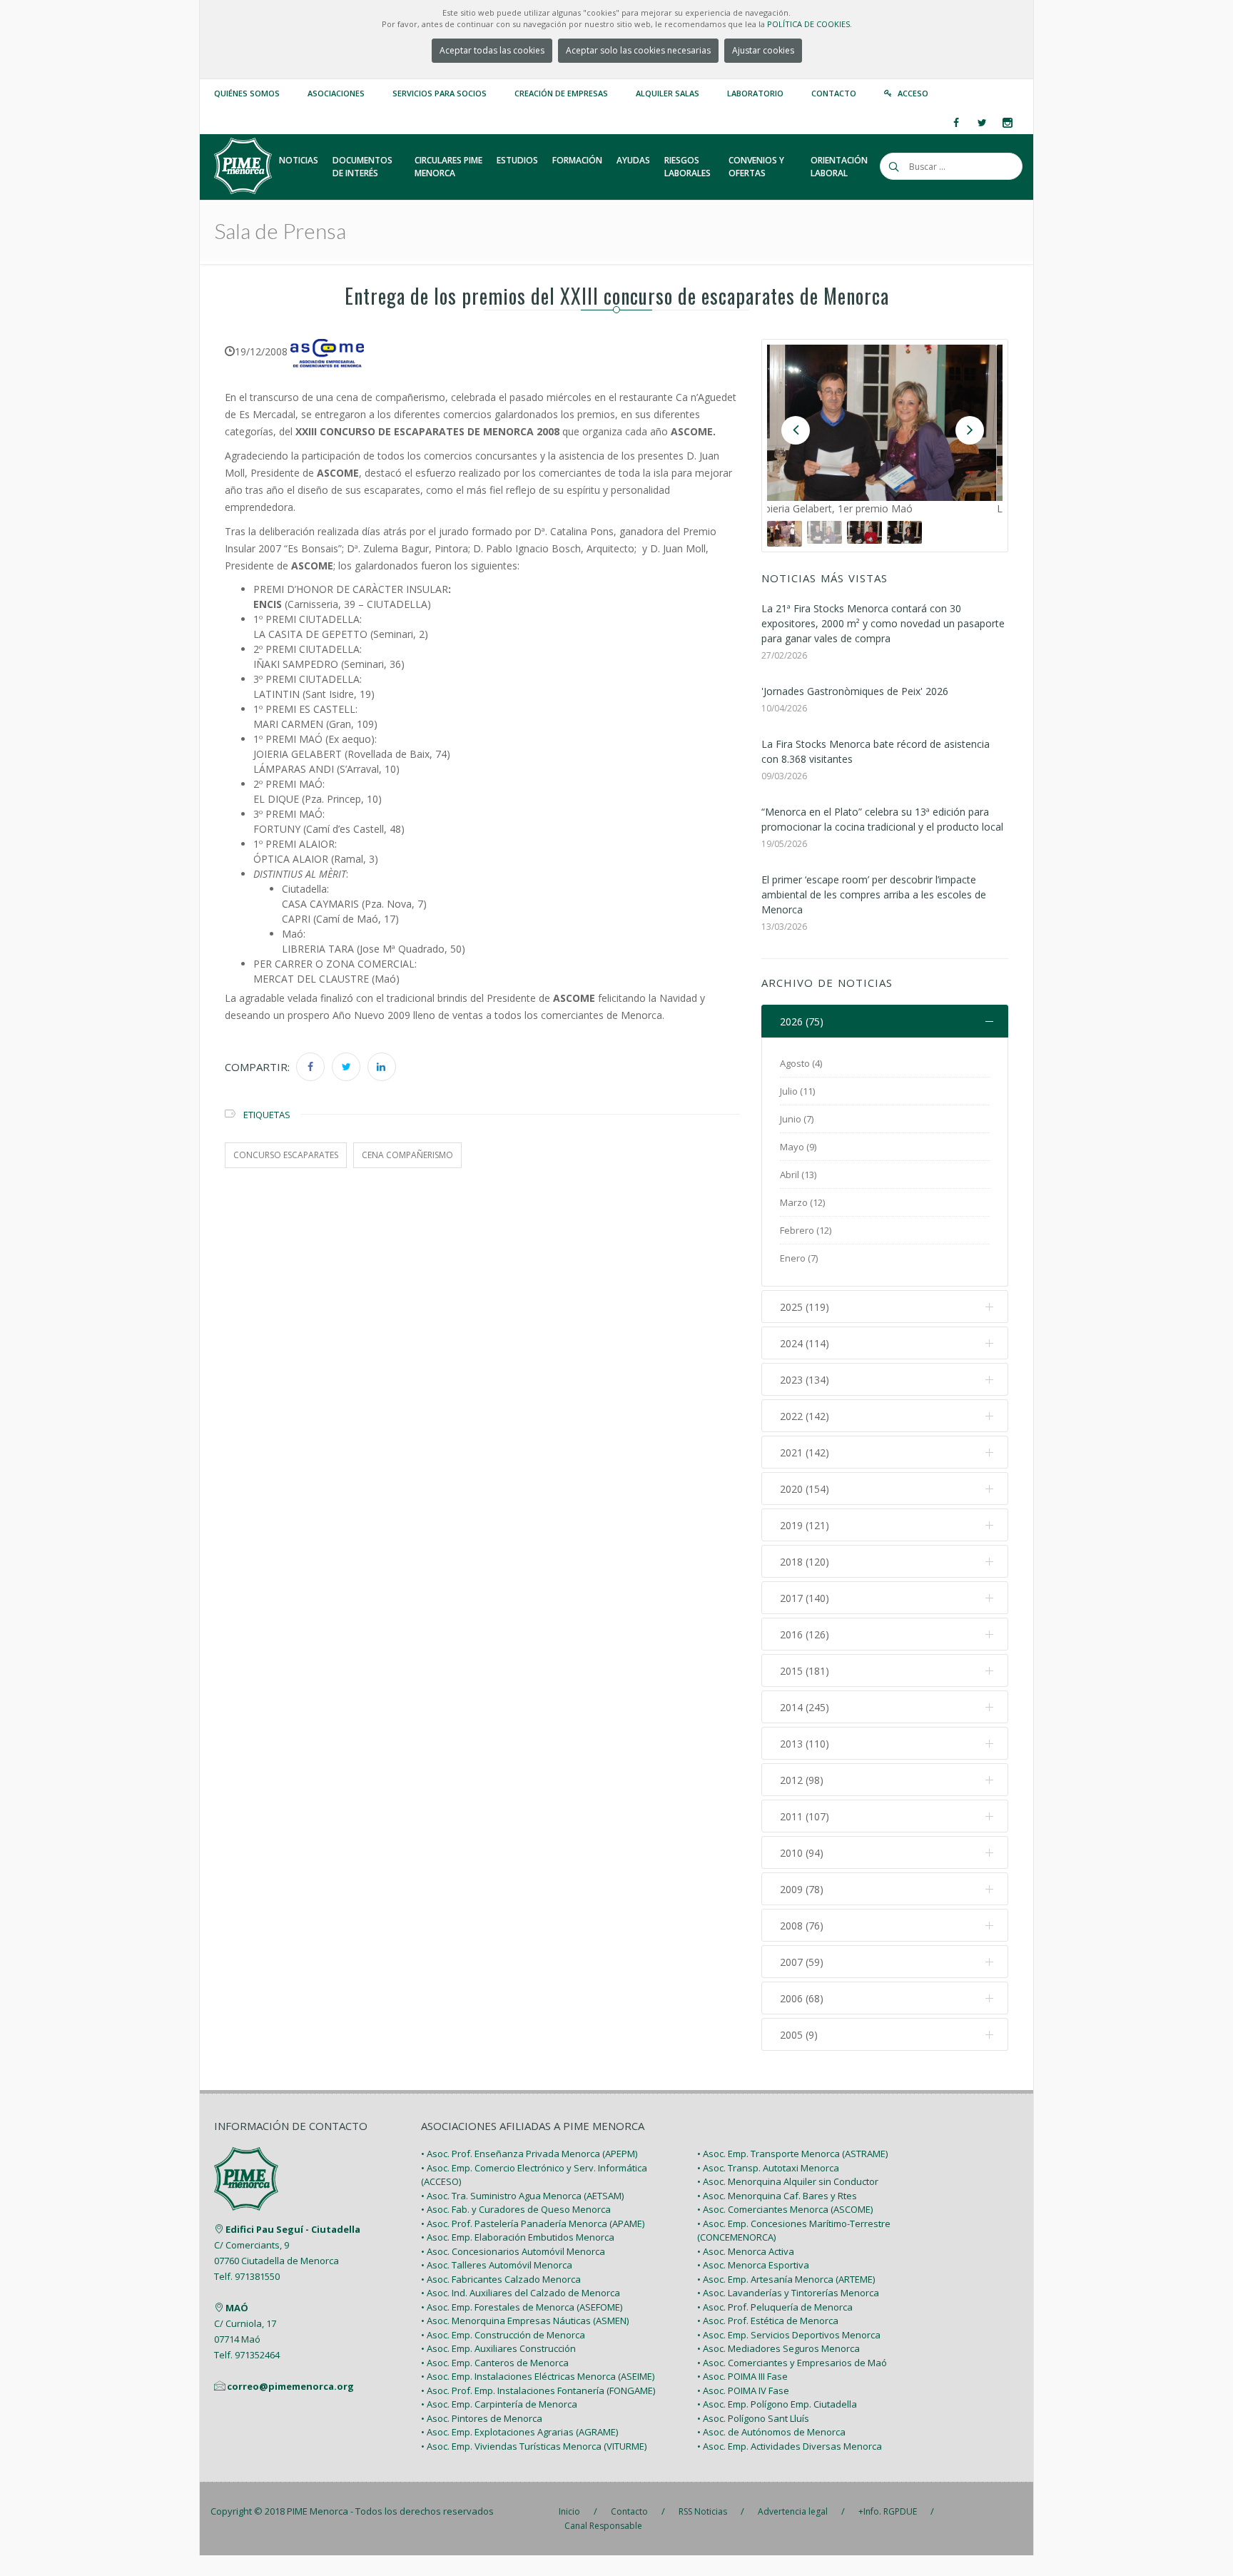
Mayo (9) (798, 1147)
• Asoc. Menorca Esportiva (753, 2265)
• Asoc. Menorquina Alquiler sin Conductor (788, 2181)
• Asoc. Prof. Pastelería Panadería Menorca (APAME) (533, 2223)
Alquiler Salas (668, 93)
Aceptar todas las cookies (492, 50)
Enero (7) (799, 1258)
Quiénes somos (247, 93)
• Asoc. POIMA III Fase (742, 2376)
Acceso (913, 93)
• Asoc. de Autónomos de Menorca (771, 2432)
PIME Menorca (318, 2511)
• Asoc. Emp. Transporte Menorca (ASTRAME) (792, 2154)
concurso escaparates (286, 1155)
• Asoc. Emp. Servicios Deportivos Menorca (789, 2335)
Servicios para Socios (440, 93)
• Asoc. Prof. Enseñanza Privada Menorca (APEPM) (529, 2154)
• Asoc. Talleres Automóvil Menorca (497, 2265)
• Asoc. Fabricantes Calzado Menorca (501, 2279)
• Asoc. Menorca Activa (746, 2251)
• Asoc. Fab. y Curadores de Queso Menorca (516, 2209)
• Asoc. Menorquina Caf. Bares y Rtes (777, 2196)
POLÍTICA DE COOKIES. (810, 24)
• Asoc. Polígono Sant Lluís (753, 2418)
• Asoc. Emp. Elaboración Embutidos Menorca (518, 2237)
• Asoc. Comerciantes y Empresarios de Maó (792, 2363)
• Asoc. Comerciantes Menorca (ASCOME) (785, 2209)
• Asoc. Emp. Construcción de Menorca (503, 2335)
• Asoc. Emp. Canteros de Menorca (495, 2363)
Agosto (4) (801, 1063)
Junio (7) (797, 1119)
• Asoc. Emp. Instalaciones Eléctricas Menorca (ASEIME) (538, 2376)
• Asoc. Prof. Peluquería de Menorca (775, 2307)
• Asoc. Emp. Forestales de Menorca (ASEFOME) (522, 2307)
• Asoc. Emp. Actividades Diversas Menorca (790, 2446)
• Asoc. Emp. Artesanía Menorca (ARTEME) (786, 2279)
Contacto (834, 93)
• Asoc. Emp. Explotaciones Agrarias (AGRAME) (519, 2432)
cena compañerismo (407, 1155)
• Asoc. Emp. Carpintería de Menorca (499, 2404)
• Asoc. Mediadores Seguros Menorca (778, 2348)
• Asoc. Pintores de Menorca (482, 2418)
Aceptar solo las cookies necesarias (638, 50)
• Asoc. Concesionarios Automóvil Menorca (513, 2251)
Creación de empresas (561, 93)
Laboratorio (755, 93)
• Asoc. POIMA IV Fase (743, 2390)
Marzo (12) (802, 1202)
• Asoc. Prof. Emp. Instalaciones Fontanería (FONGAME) (538, 2390)
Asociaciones (336, 93)
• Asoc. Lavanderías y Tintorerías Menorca (788, 2293)
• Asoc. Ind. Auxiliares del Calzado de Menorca (521, 2293)
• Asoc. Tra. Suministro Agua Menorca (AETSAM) (522, 2196)
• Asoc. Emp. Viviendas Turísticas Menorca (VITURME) (534, 2446)
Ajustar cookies (763, 50)
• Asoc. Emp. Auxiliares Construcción (498, 2348)
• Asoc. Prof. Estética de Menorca (768, 2321)
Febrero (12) (806, 1230)
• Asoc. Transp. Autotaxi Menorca (768, 2168)
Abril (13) (798, 1175)
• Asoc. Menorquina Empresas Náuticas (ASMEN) (525, 2321)
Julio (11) (797, 1091)
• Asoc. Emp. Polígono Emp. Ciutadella (777, 2404)
